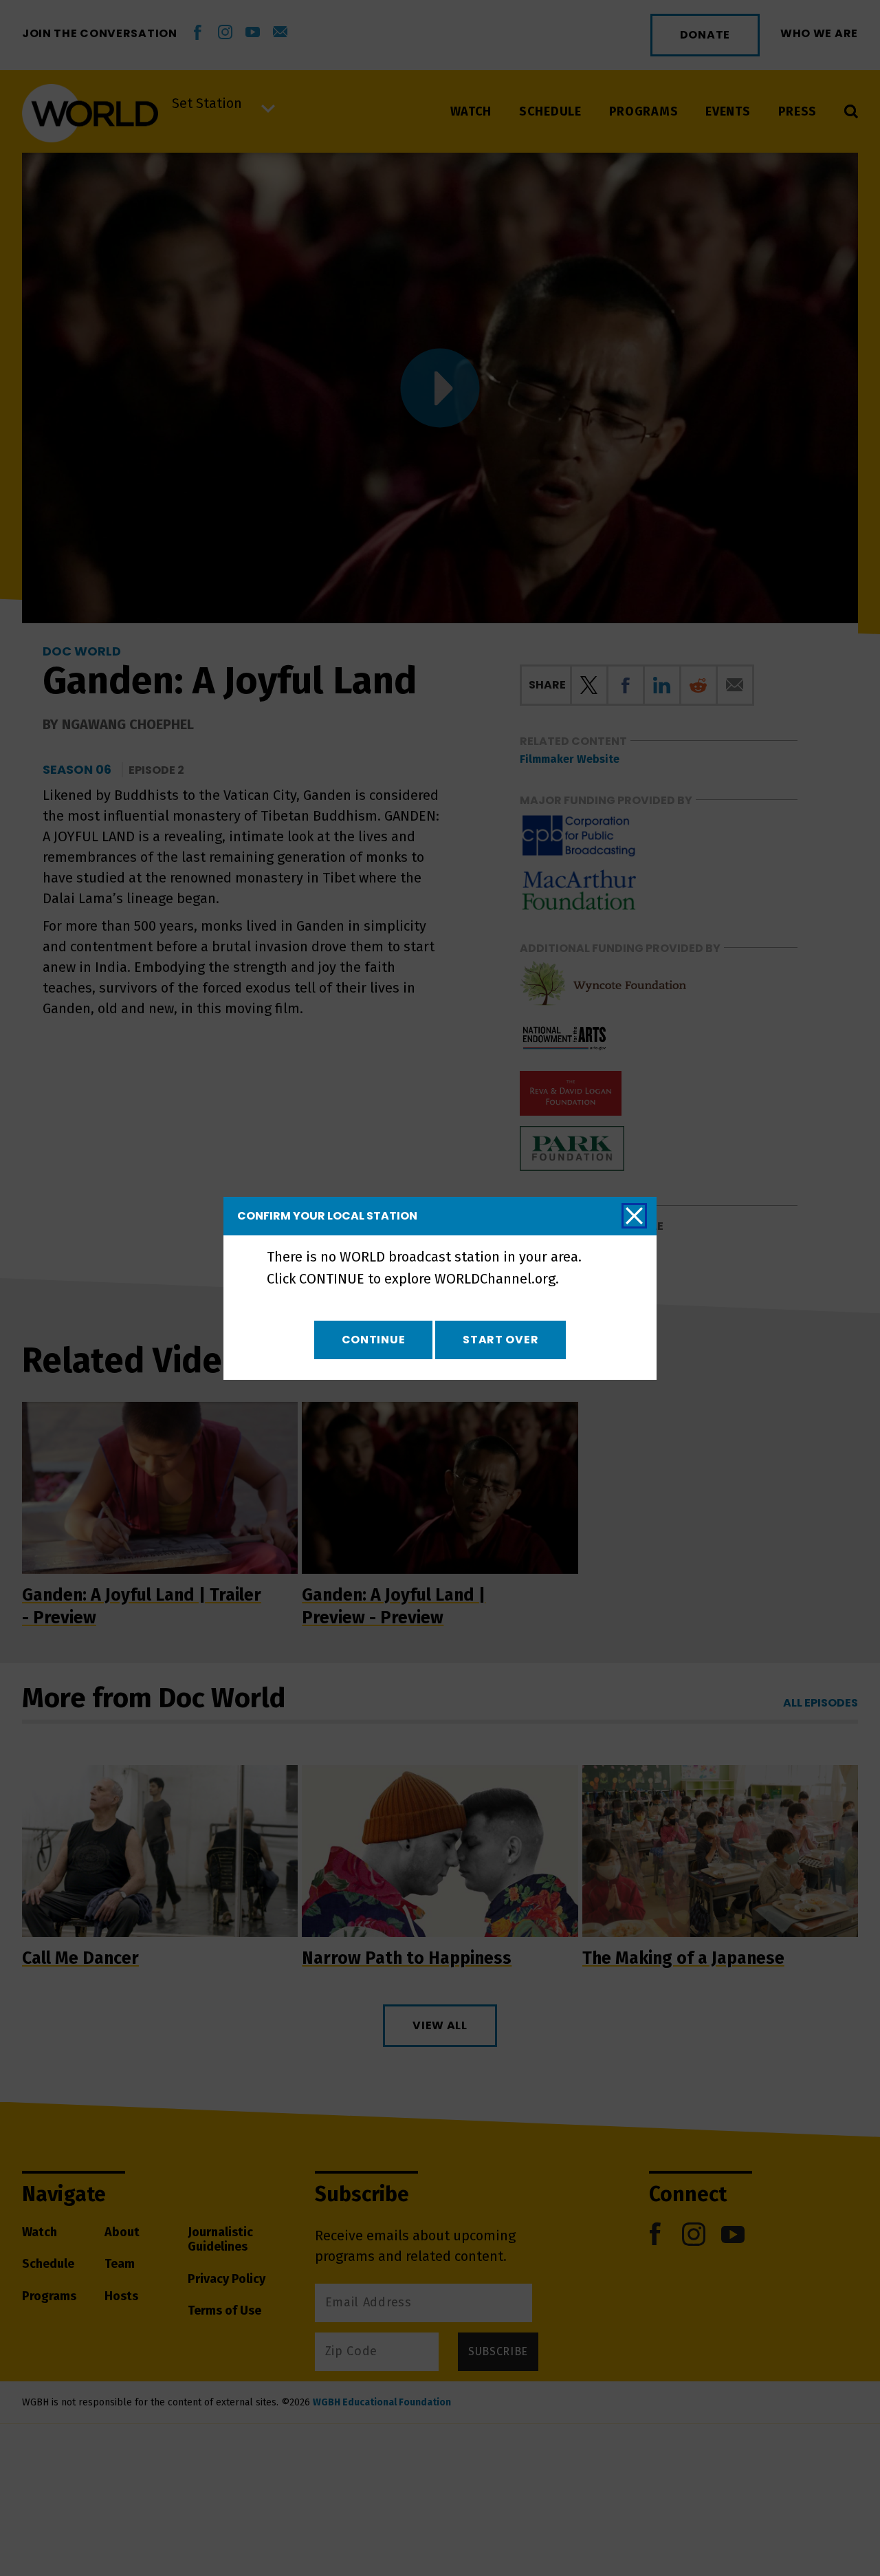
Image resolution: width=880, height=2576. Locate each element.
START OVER (500, 1340)
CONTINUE (374, 1340)
